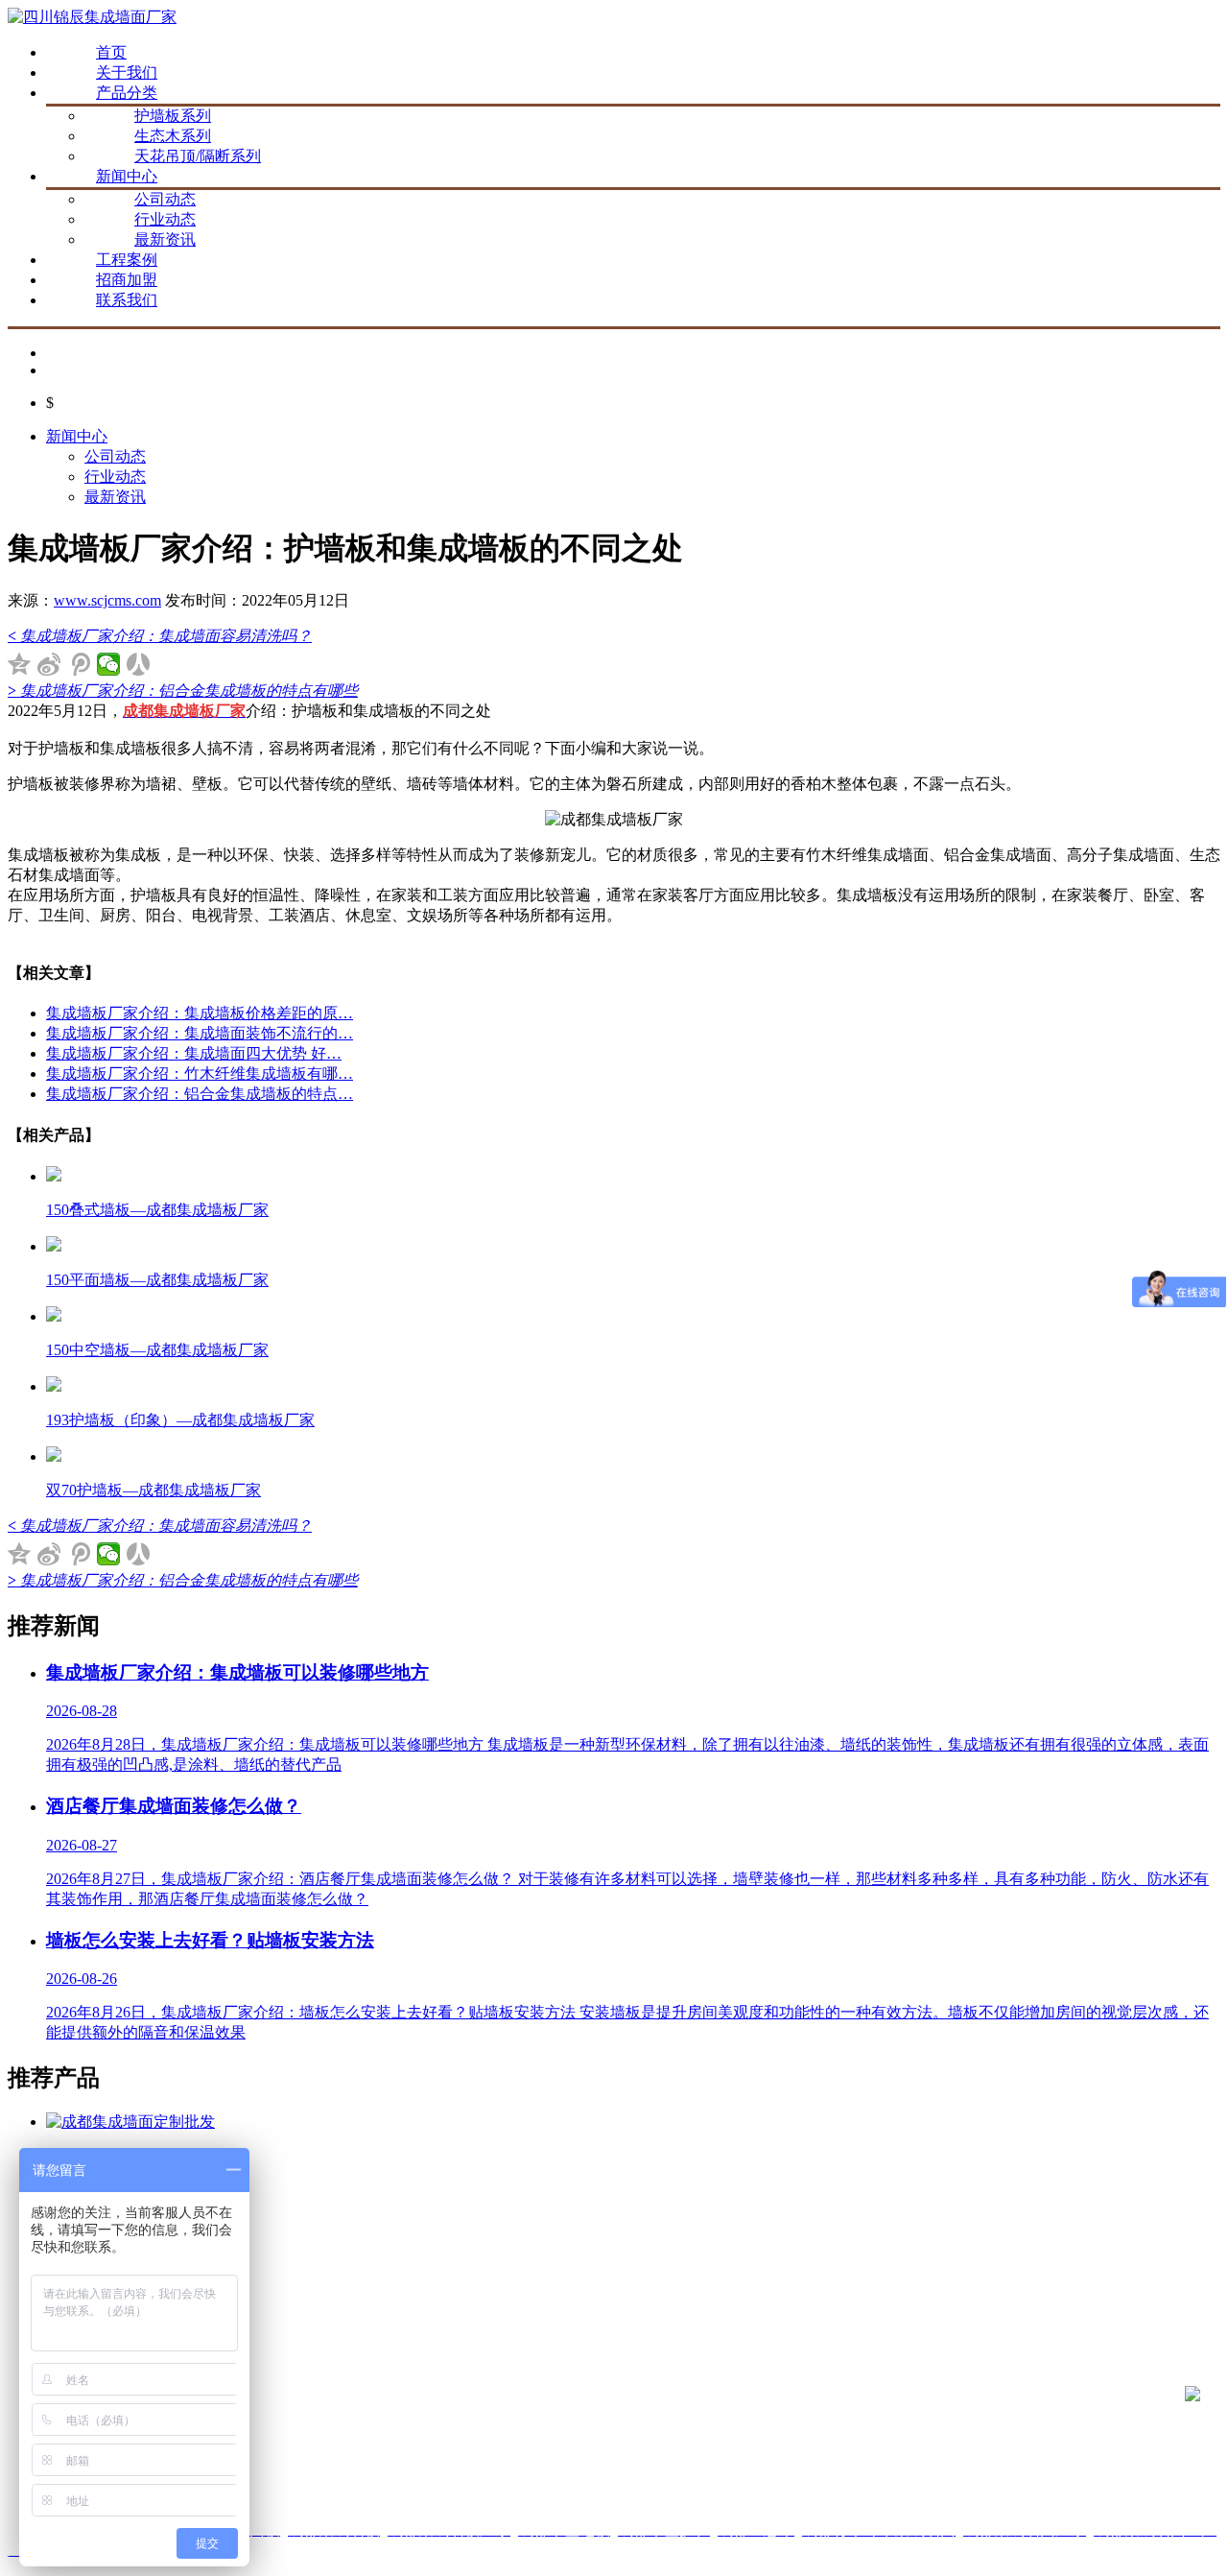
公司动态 (165, 199)
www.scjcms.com (107, 600)
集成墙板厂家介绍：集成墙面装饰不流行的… (200, 1033)
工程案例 (127, 260)
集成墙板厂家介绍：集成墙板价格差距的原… (200, 1013)
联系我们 (127, 300)
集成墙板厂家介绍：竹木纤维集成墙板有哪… (200, 1073)
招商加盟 (127, 280)
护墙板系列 (173, 116)
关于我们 (127, 72)
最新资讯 (165, 239)
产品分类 (127, 93)
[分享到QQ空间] (20, 664)
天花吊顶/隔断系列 (198, 156)
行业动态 (165, 219)
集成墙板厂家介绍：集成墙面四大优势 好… (194, 1053)
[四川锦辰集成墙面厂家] (92, 17)
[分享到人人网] (139, 664)
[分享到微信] (109, 664)
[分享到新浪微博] (49, 664)
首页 (111, 52)
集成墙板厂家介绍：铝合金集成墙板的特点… (200, 1094)
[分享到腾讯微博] (79, 664)
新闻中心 (127, 176)
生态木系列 (173, 136)
